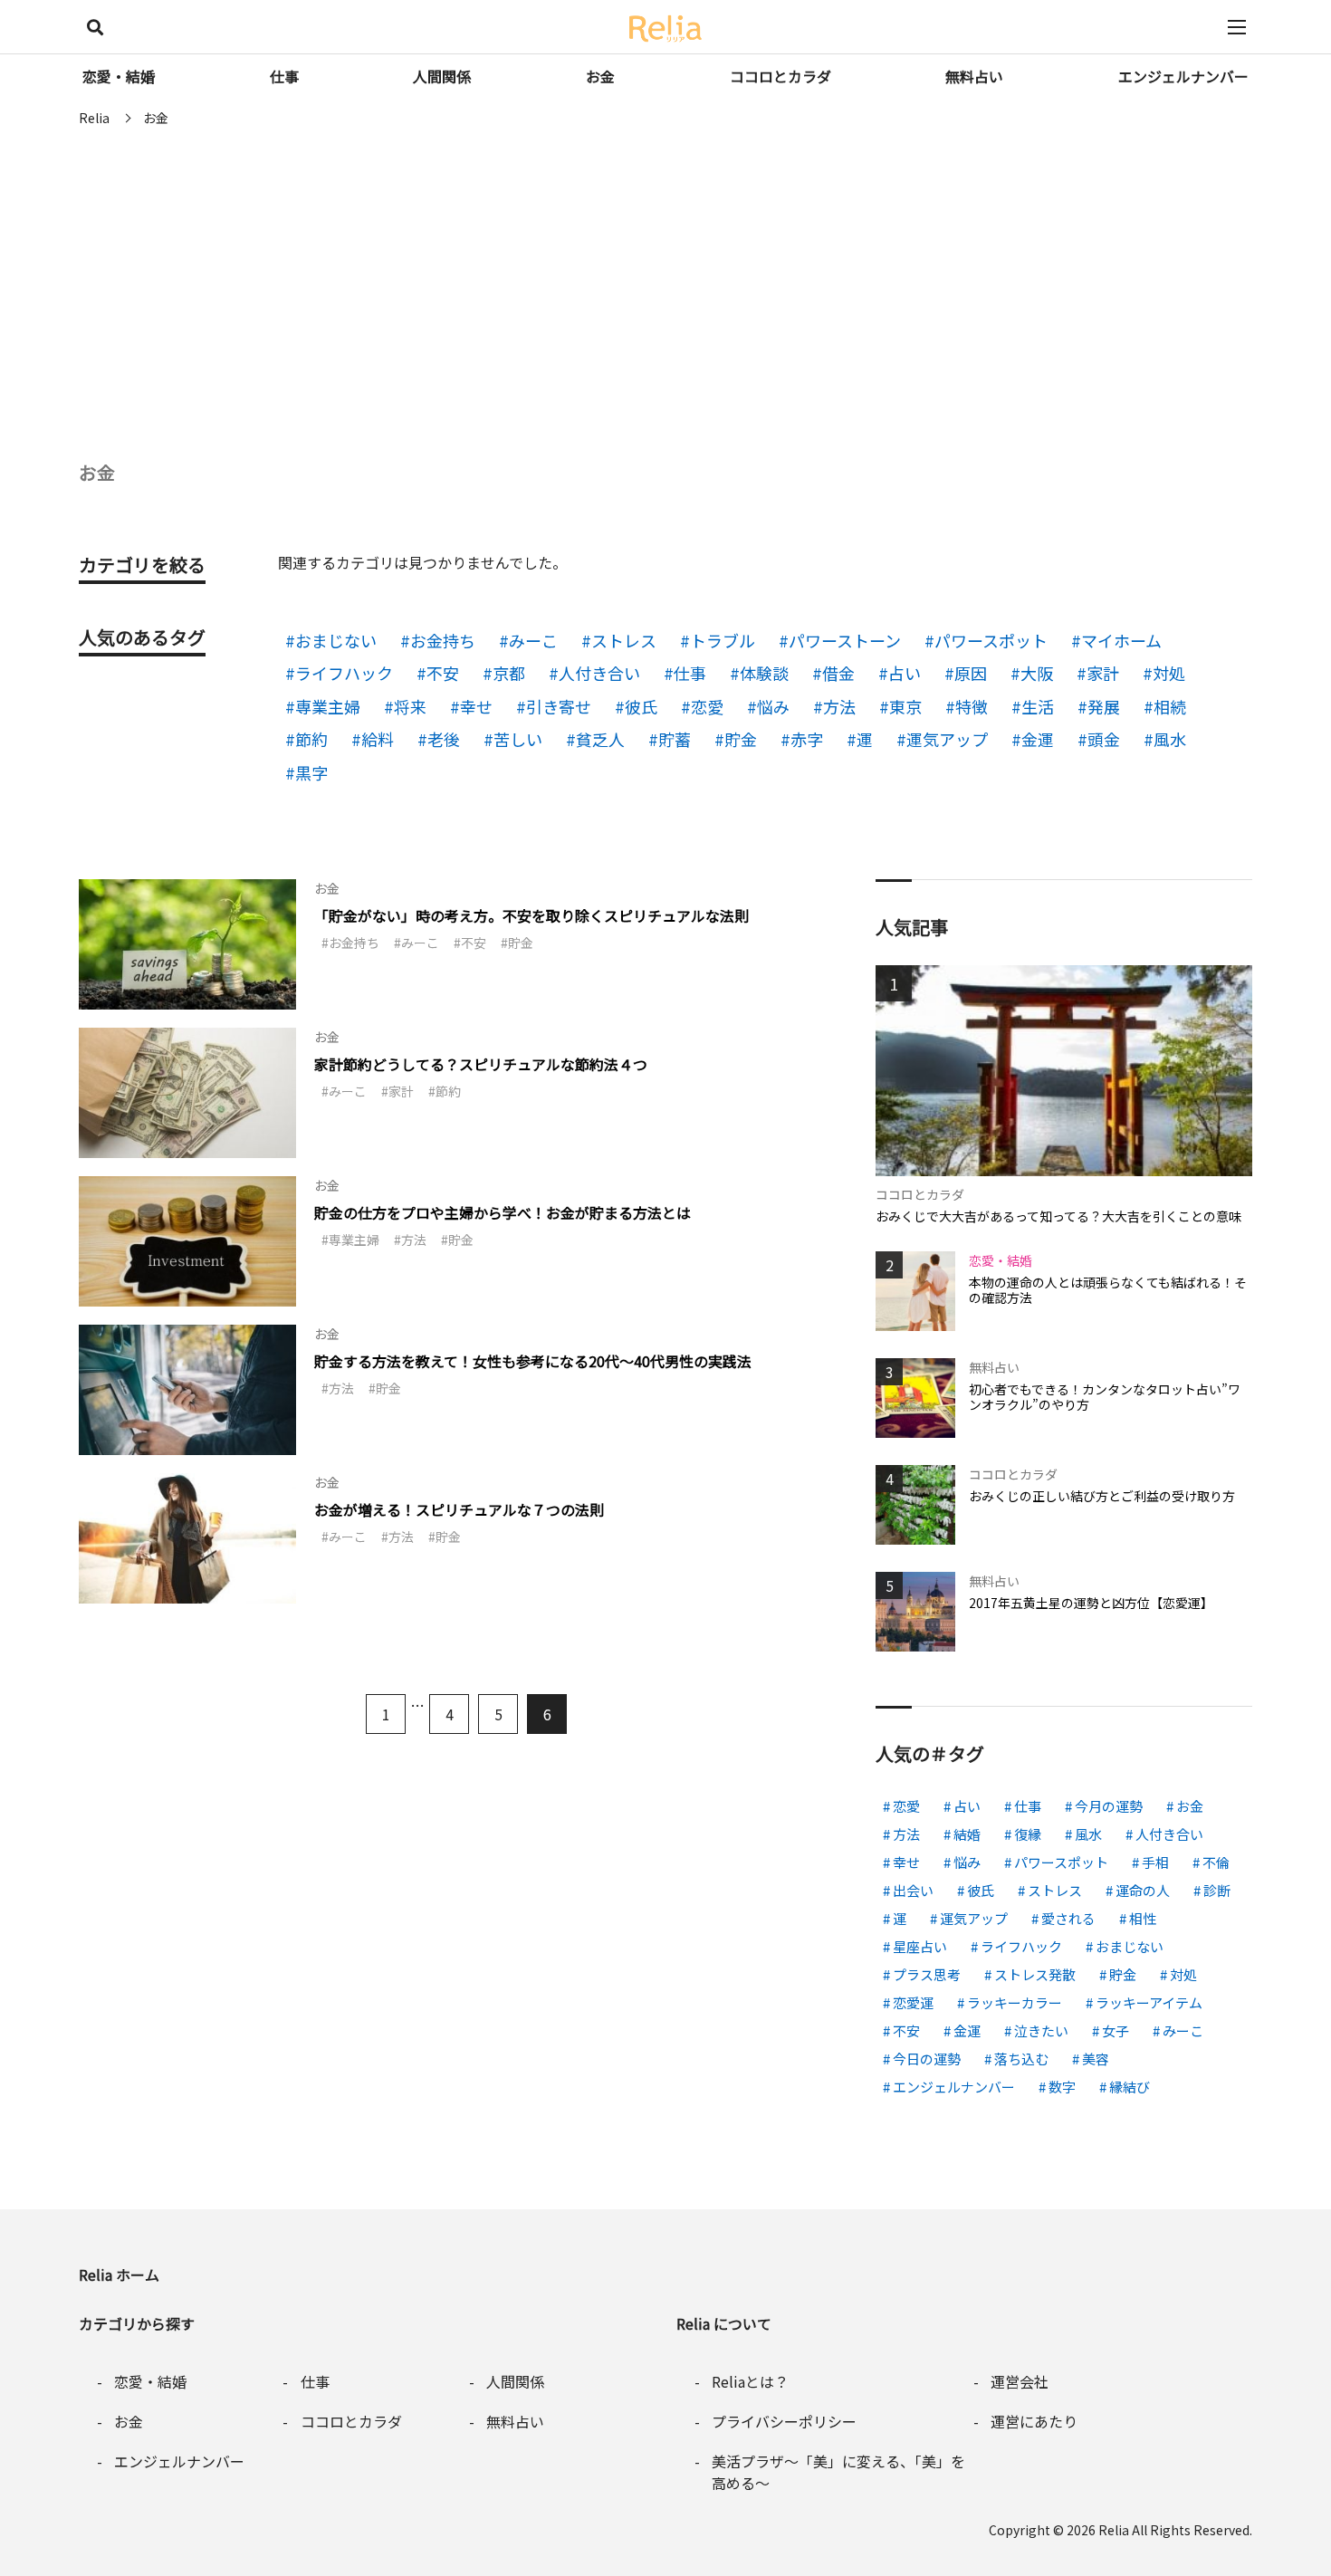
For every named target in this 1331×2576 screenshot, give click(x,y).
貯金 (741, 739)
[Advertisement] (665, 272)
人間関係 (442, 76)
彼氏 (641, 706)
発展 (1104, 706)
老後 (444, 739)
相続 (1170, 706)
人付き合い (599, 673)
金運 (1038, 739)
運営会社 (1020, 2381)
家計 (1103, 673)
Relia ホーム (119, 2274)
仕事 (284, 76)
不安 (443, 673)
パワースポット (991, 640)
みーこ (533, 640)
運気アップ (947, 739)
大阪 (1037, 673)
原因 (971, 673)
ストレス (624, 640)
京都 (509, 673)
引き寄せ (559, 706)
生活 (1038, 706)
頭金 (1104, 739)
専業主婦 (328, 706)
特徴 (972, 706)
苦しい (518, 739)
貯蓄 (675, 739)
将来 (410, 706)
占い (905, 673)
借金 (838, 673)
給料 (378, 739)
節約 (311, 739)
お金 (600, 76)
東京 (905, 706)
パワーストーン (845, 640)
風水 (1170, 739)
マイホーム (1121, 640)
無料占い (974, 76)
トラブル (723, 640)
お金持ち (443, 640)
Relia (1114, 2530)
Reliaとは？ (750, 2381)
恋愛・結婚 (119, 76)
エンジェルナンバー (1183, 76)
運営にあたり (1034, 2421)
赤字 (807, 739)
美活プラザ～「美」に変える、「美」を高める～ (838, 2472)
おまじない (336, 640)
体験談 (764, 673)
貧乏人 (600, 739)
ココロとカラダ (780, 76)
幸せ (476, 706)
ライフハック (344, 673)
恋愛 (707, 706)
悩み (773, 706)
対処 (1169, 673)
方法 (839, 706)
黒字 (311, 772)
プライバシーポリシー (784, 2421)
